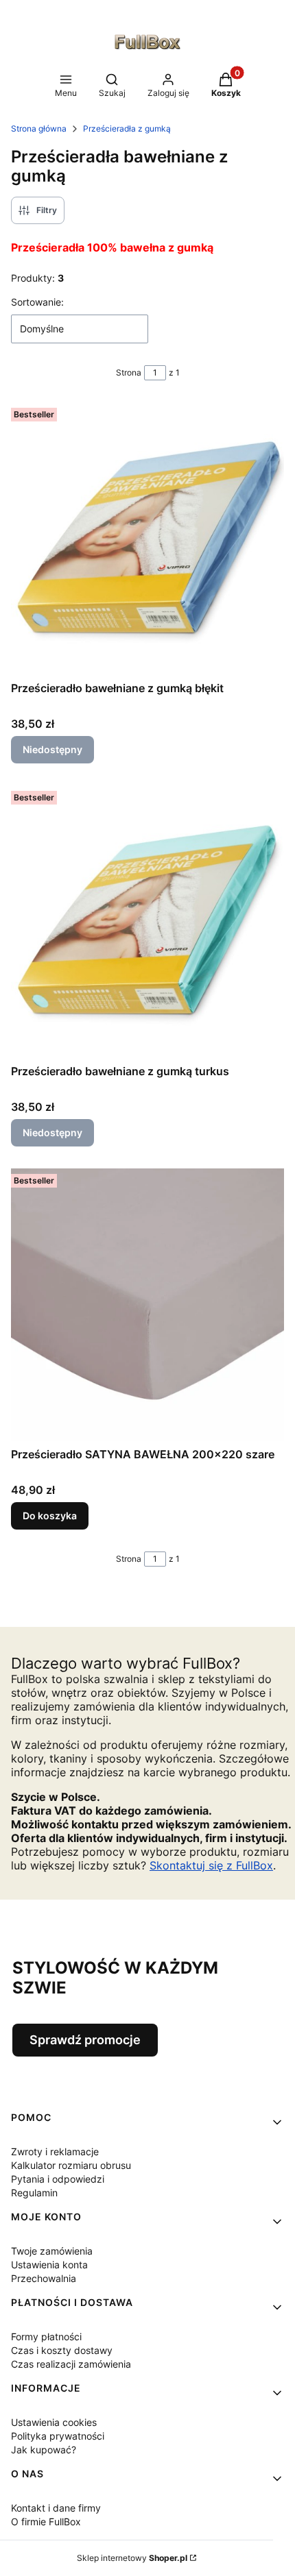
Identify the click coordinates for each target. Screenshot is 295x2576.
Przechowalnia (44, 2278)
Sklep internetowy (132, 2558)
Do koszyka (50, 1516)
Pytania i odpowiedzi (58, 2179)
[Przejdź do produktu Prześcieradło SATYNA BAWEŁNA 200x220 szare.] (147, 1305)
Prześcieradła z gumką (127, 128)
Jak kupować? (44, 2450)
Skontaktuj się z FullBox (211, 1865)
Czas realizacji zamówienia (71, 2364)
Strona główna (39, 128)
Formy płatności (46, 2336)
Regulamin (34, 2193)
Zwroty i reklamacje (55, 2151)
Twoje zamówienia (52, 2251)
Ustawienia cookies (54, 2422)
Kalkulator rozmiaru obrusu (71, 2165)
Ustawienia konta (49, 2265)
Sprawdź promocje (85, 2040)
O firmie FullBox (46, 2522)
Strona (129, 372)
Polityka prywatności (58, 2436)
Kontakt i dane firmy (56, 2508)
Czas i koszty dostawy (62, 2350)
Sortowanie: (37, 302)
